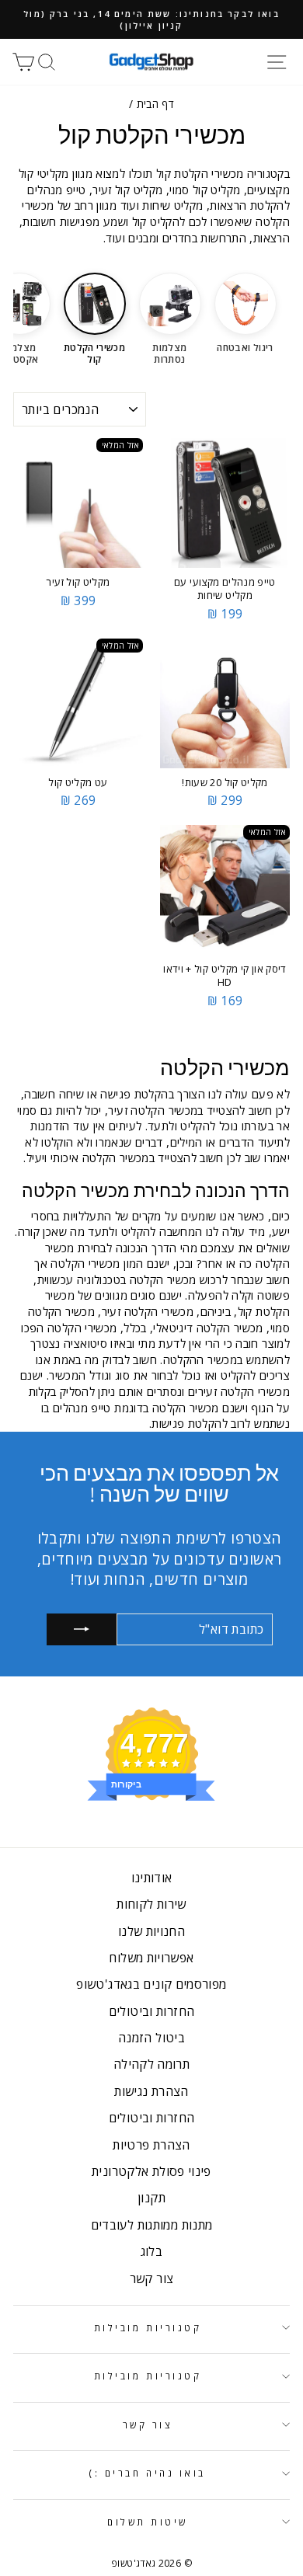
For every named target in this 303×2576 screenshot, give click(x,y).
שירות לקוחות (151, 1904)
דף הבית (156, 104)
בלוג (151, 2251)
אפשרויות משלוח (151, 1958)
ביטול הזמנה (151, 2038)
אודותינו (152, 1878)
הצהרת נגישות (151, 2091)
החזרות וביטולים (152, 2011)
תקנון (151, 2198)
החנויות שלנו (151, 1931)
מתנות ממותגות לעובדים (152, 2225)
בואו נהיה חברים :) (148, 2473)
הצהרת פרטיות (151, 2145)
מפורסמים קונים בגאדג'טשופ (151, 1984)
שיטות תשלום (148, 2522)
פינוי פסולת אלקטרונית (151, 2171)
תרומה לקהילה (151, 2064)
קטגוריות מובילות (148, 2327)
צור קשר (152, 2278)
